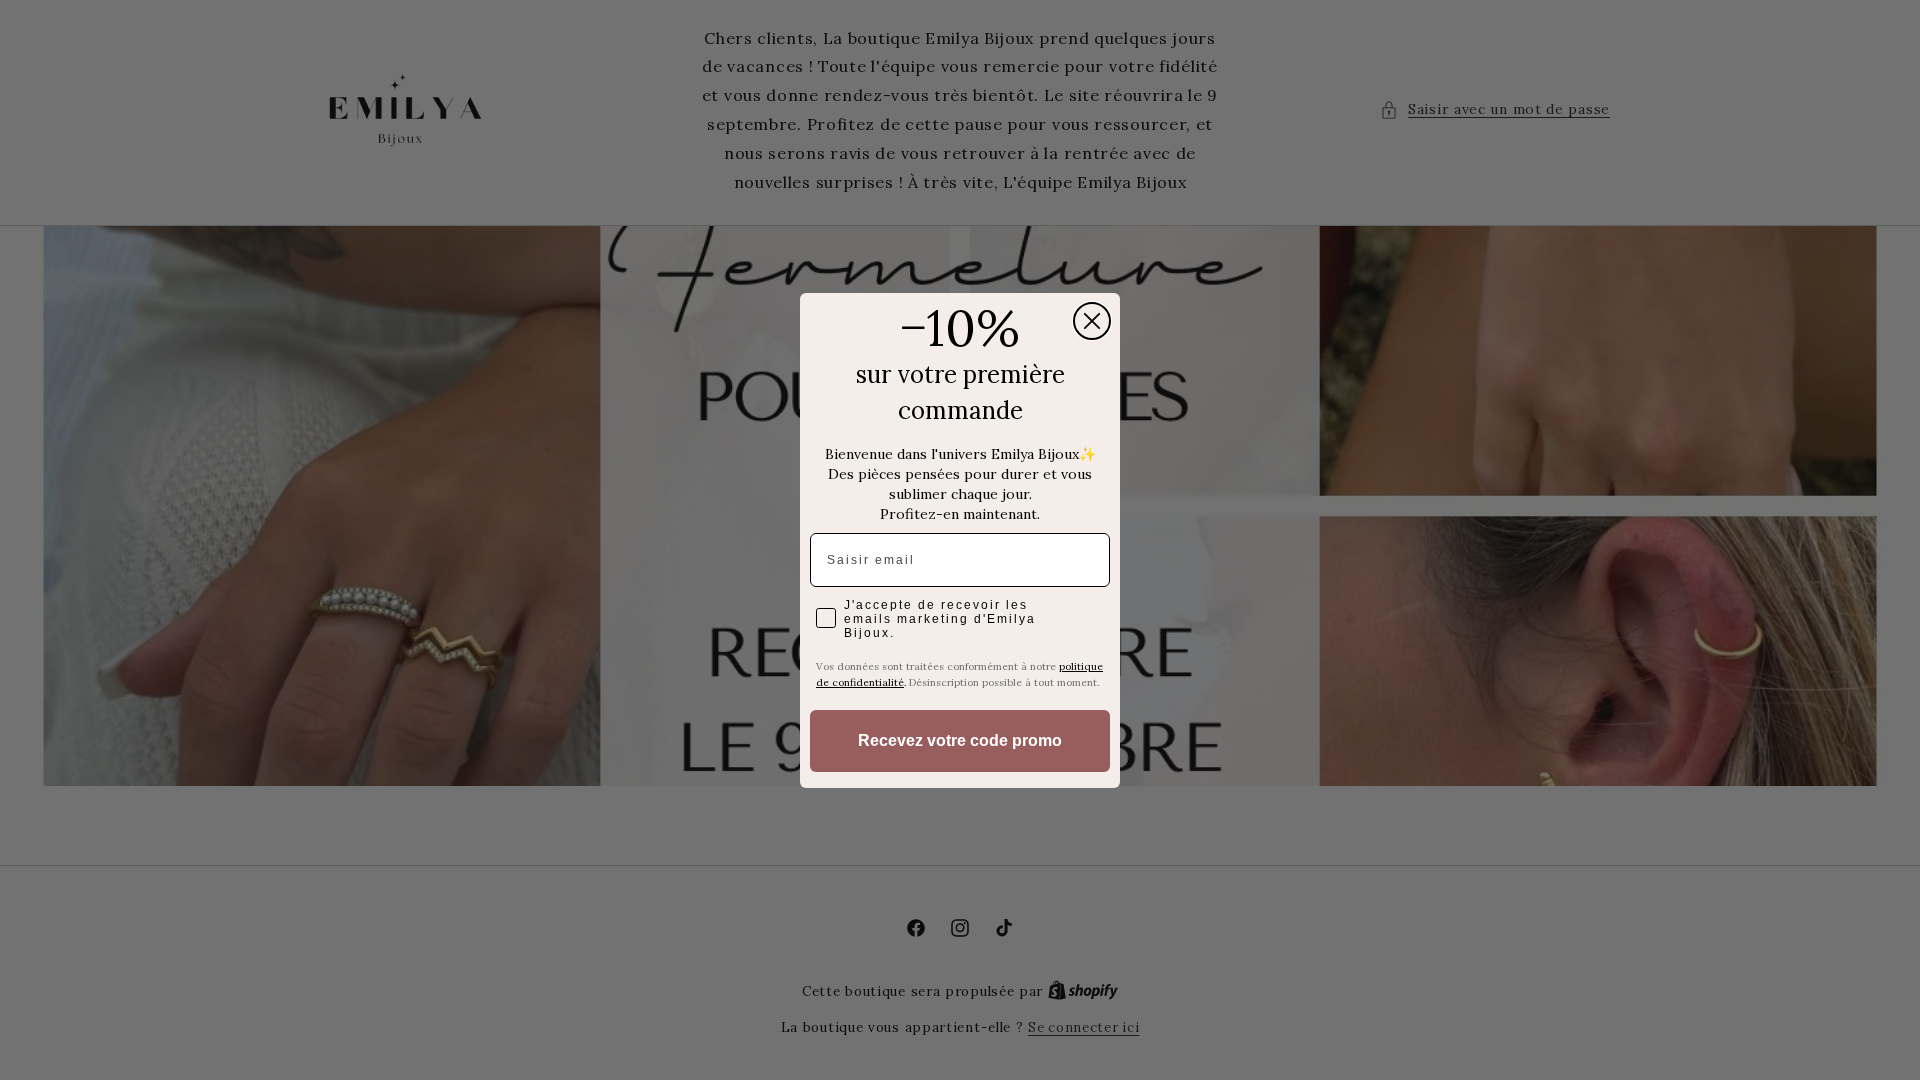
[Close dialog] (1092, 321)
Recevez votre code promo (960, 740)
